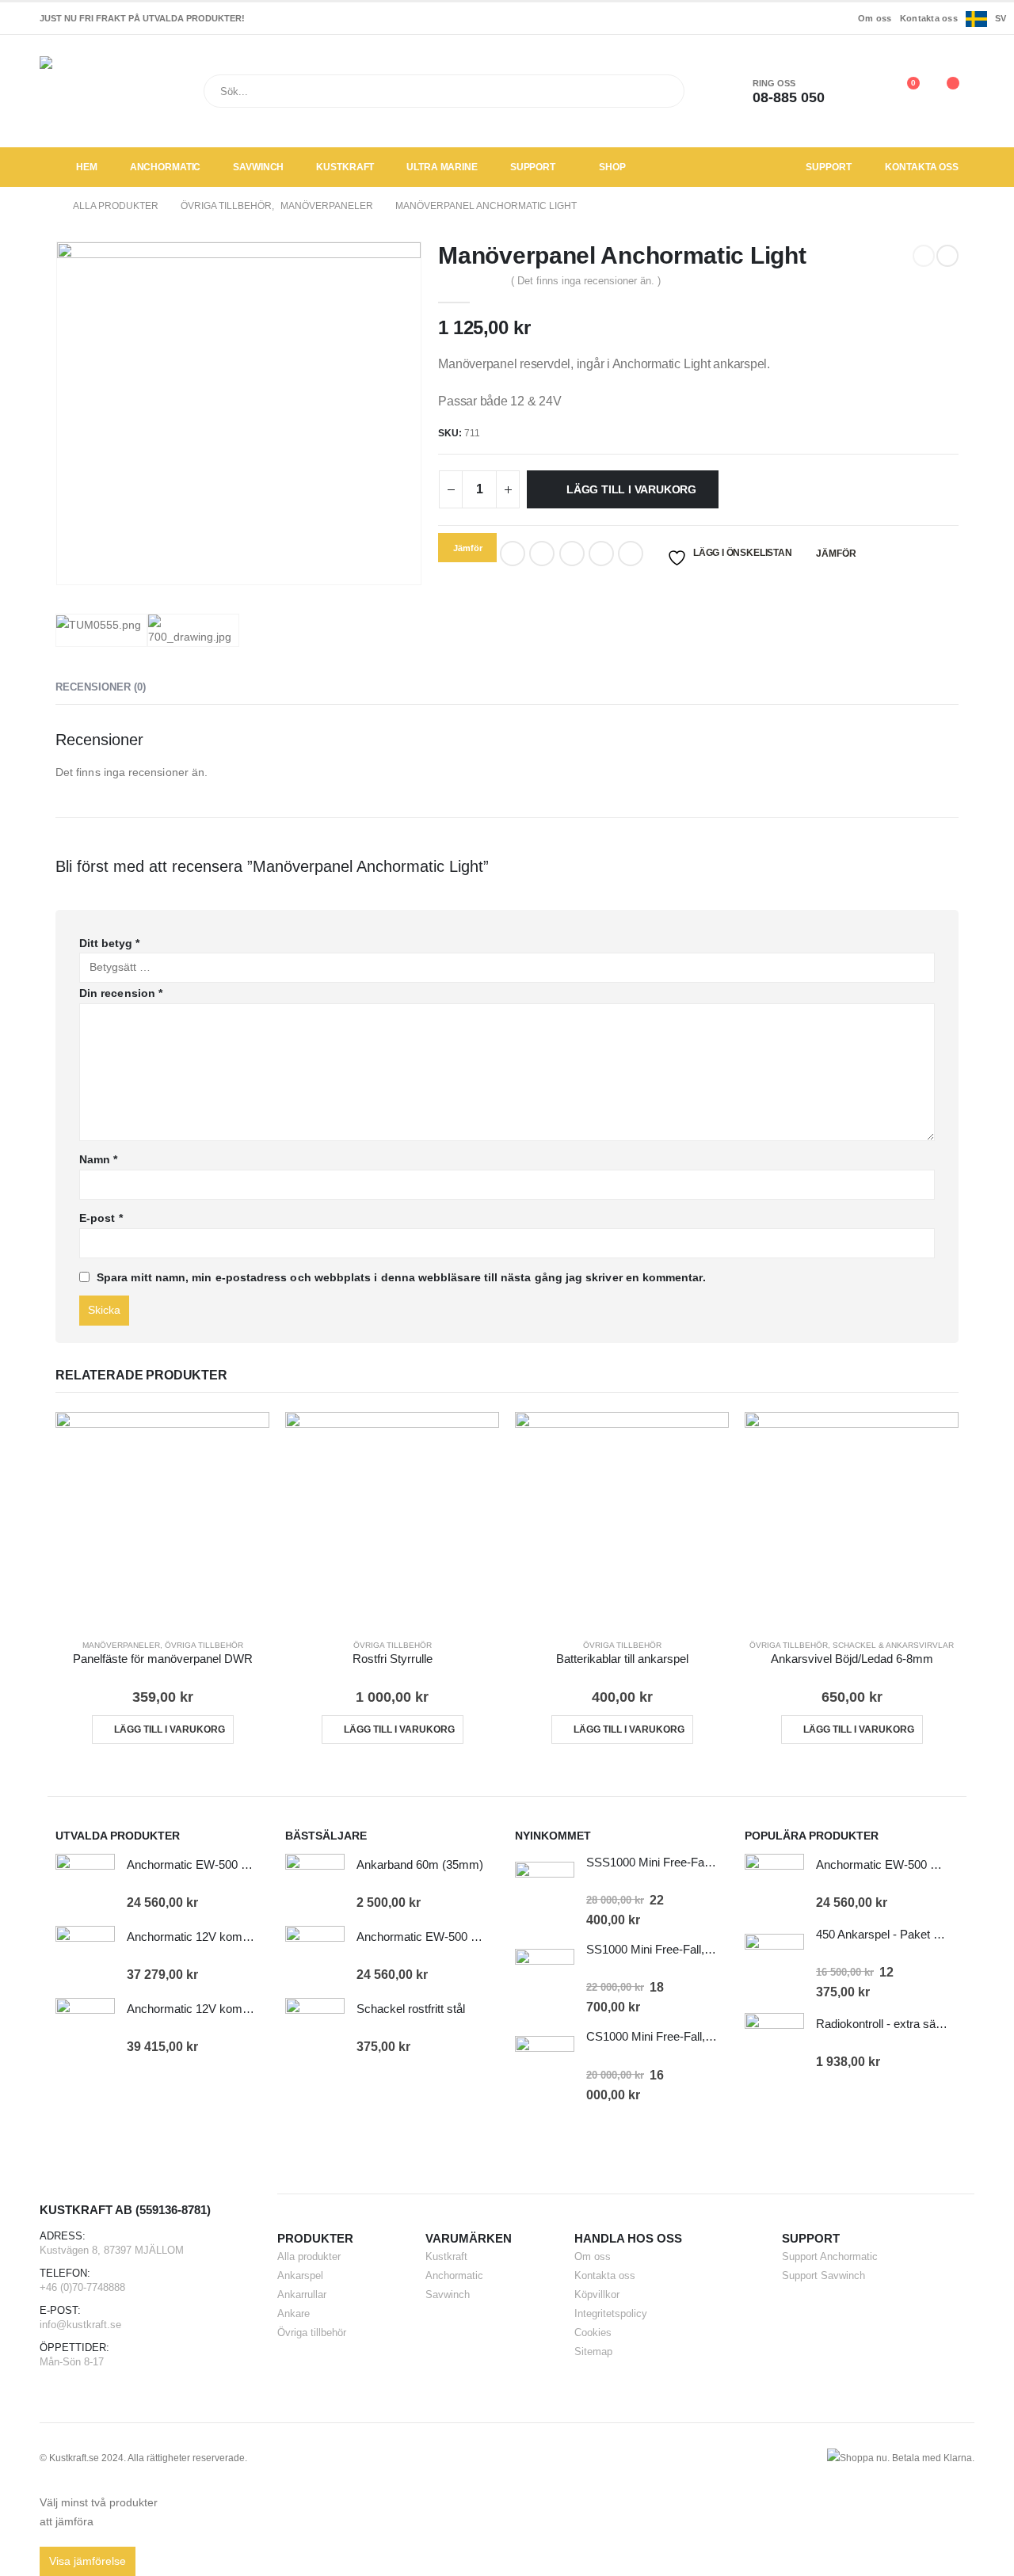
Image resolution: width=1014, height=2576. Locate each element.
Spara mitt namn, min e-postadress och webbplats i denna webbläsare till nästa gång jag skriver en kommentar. (401, 1277)
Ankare (294, 2313)
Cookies (593, 2332)
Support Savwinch (823, 2275)
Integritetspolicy (611, 2313)
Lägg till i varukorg (631, 489)
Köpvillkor (597, 2294)
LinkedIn (572, 554)
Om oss (875, 18)
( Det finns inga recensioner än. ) (586, 281)
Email (631, 554)
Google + (601, 554)
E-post (101, 1218)
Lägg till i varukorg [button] (170, 1729)
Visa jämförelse (88, 2561)
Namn (98, 1159)
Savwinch (258, 167)
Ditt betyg (109, 943)
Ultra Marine (442, 167)
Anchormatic (166, 167)
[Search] (661, 91)
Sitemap (593, 2352)
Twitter (542, 554)
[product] (162, 1519)
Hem (87, 167)
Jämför (836, 554)
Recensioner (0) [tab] (101, 687)
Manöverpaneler (121, 1645)
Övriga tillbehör (204, 1645)
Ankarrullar (302, 2294)
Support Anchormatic (830, 2256)
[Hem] (45, 206)
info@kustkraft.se (80, 2325)
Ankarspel (300, 2275)
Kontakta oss (929, 18)
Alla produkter (309, 2256)
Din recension (121, 993)
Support (533, 167)
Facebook (513, 554)
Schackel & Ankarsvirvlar (893, 1645)
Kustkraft (345, 167)
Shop (612, 167)
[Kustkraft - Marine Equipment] (91, 91)
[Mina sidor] (867, 91)
